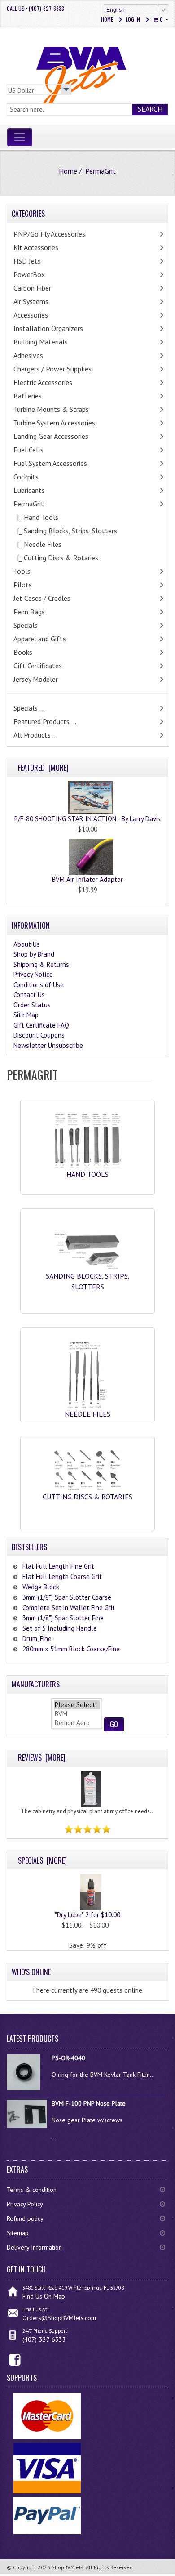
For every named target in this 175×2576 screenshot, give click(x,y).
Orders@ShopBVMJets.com (59, 2318)
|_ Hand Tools (36, 517)
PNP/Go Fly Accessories (49, 234)
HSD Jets (27, 261)
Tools (22, 571)
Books (23, 652)
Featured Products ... (45, 721)
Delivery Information (34, 2247)
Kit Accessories (36, 247)
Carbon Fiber (32, 288)
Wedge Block (41, 1587)
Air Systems (31, 301)
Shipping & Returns (41, 964)
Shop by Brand (34, 954)
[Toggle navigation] (20, 137)
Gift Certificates (38, 666)
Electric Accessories (43, 382)
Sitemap (18, 2233)
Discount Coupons (39, 1035)
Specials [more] (42, 1860)
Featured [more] (43, 768)
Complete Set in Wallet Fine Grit (69, 1608)
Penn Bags (29, 612)
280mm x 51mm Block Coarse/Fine (71, 1649)
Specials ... (29, 708)
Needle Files (87, 1414)
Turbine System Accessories (54, 423)
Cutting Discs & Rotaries (87, 1497)
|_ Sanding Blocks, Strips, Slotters (65, 531)
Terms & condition (32, 2190)
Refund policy (25, 2218)
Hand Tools (87, 1174)
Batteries (28, 396)
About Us (27, 944)
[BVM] (77, 1714)
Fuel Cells (28, 450)
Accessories (31, 315)
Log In (133, 19)
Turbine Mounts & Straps (51, 409)
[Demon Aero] (77, 1723)
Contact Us (29, 995)
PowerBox (29, 274)
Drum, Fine (37, 1639)
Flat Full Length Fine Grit (58, 1566)
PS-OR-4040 (68, 2058)
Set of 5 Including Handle (60, 1628)
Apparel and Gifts (40, 639)
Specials (26, 625)
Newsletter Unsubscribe (48, 1045)
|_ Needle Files (37, 544)
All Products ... (35, 735)
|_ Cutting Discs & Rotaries (56, 558)
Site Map (26, 1015)
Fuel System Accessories (50, 463)
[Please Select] (77, 1705)
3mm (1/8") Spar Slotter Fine (63, 1618)
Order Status (32, 1005)
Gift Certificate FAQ (41, 1025)
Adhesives (28, 355)
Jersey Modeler (36, 679)
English (116, 10)
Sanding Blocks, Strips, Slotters (88, 1281)
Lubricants (29, 490)
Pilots (23, 585)
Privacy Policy (25, 2204)
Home (107, 19)
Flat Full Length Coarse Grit (62, 1576)
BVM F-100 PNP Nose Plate (89, 2103)
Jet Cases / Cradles (42, 598)
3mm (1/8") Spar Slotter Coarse (67, 1597)
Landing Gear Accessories (51, 436)
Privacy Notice (33, 974)
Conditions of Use (39, 985)
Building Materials (41, 342)
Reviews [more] (42, 1758)
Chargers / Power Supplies (52, 369)
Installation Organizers (48, 328)
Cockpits (26, 477)
